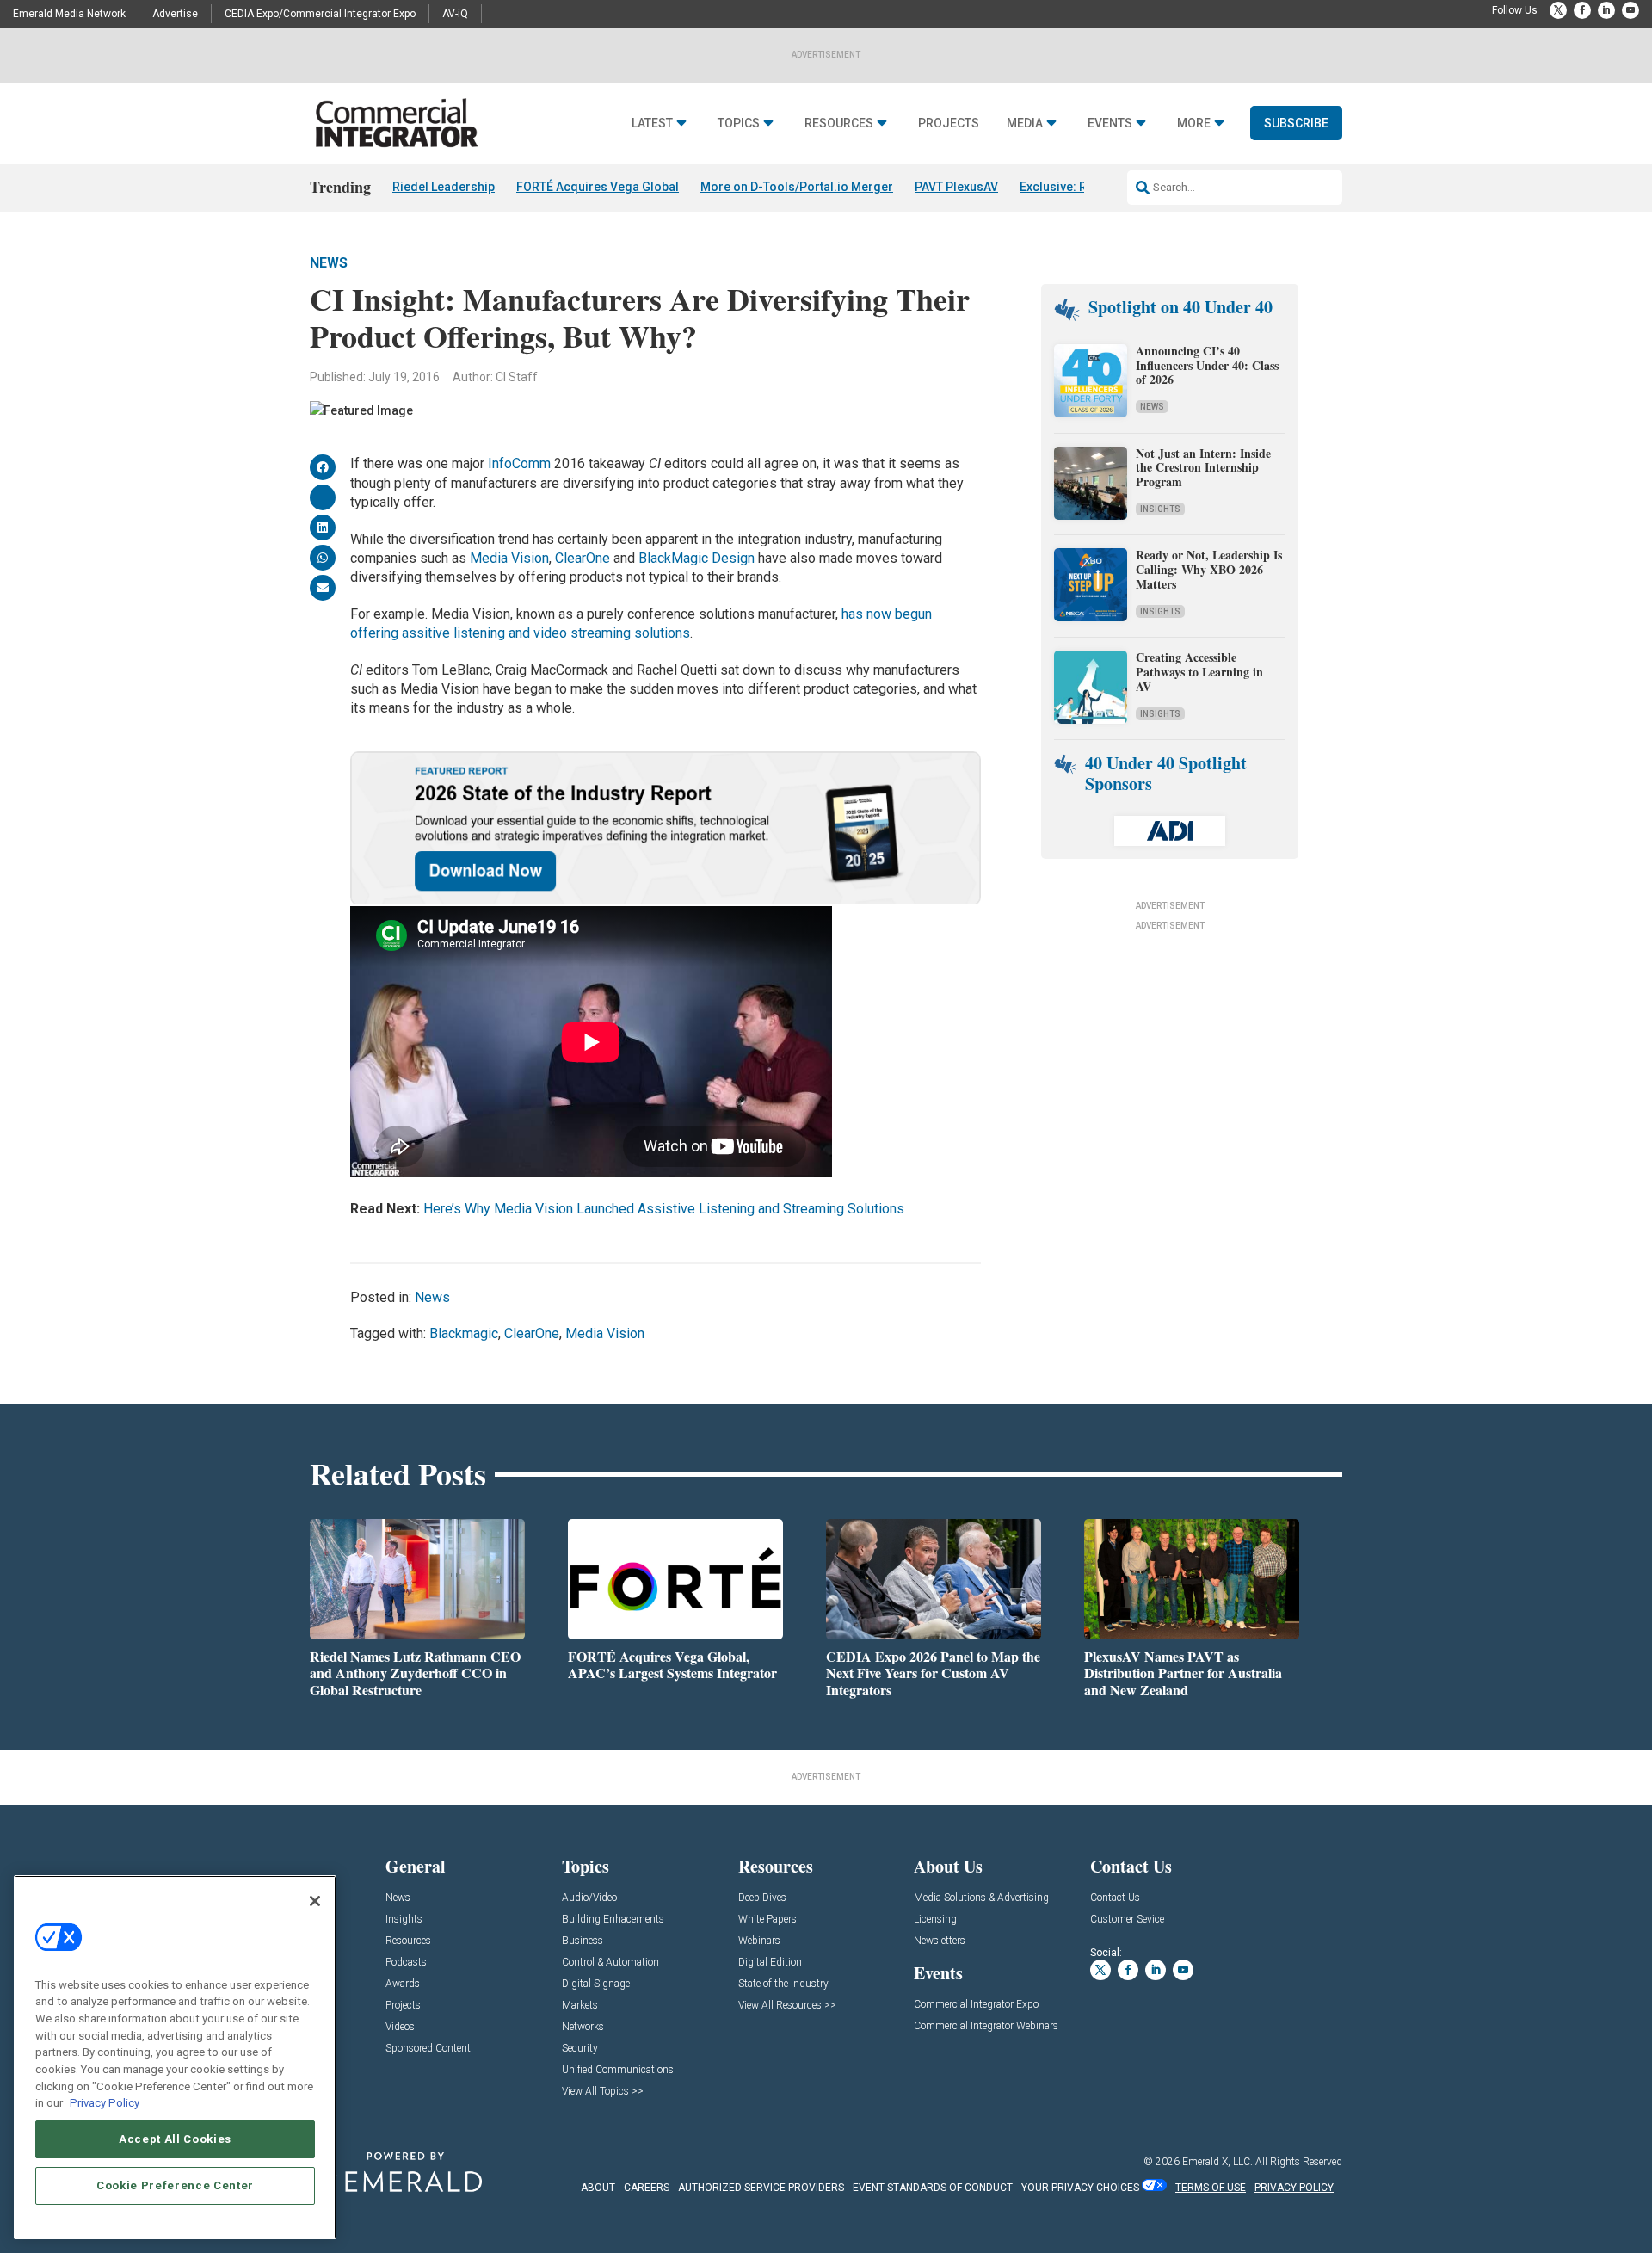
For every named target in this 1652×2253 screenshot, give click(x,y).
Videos (400, 2027)
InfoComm (519, 463)
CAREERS (647, 2188)
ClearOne (583, 558)
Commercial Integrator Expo (976, 2005)
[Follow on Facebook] (1582, 10)
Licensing (935, 1920)
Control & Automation (610, 1963)
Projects (949, 123)
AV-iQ (455, 14)
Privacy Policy (105, 2103)
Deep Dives (762, 1898)
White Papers (767, 1920)
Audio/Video (589, 1898)
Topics (739, 123)
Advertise (175, 14)
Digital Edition (770, 1963)
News (329, 263)
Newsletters (940, 1941)
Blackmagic (464, 1333)
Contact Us (1115, 1898)
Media (1025, 123)
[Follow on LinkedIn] (1606, 10)
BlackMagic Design (697, 558)
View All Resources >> (787, 2006)
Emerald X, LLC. (1217, 2162)
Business (583, 1941)
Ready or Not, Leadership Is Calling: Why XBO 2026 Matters (1209, 569)
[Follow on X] (1558, 10)
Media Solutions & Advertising (981, 1898)
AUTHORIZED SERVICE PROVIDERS (761, 2188)
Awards (403, 1984)
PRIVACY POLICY (1294, 2188)
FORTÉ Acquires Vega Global (598, 187)
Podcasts (406, 1963)
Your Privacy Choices (1080, 2188)
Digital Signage (596, 1984)
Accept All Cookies (175, 2139)
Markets (580, 2006)
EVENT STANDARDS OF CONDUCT (933, 2188)
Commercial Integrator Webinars (986, 2026)
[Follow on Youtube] (1630, 10)
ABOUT (598, 2188)
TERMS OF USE (1211, 2188)
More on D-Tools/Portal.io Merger (797, 187)
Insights (1160, 509)
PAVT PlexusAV (956, 187)
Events (1110, 123)
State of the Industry (783, 1984)
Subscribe (1296, 123)
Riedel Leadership (444, 187)
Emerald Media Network (69, 14)
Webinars (759, 1941)
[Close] (315, 1901)
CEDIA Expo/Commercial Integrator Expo (320, 14)
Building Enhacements (613, 1920)
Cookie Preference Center (175, 2185)
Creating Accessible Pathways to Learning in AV (1199, 672)
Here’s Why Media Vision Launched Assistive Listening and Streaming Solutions (664, 1209)
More (1194, 123)
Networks (583, 2027)
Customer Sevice (1127, 1920)
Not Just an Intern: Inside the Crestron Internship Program (1203, 468)
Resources (839, 123)
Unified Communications (618, 2070)
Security (580, 2049)
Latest (652, 123)
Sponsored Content (428, 2049)
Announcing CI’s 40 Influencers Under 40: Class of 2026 (1207, 365)
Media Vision (509, 558)
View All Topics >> (603, 2092)
